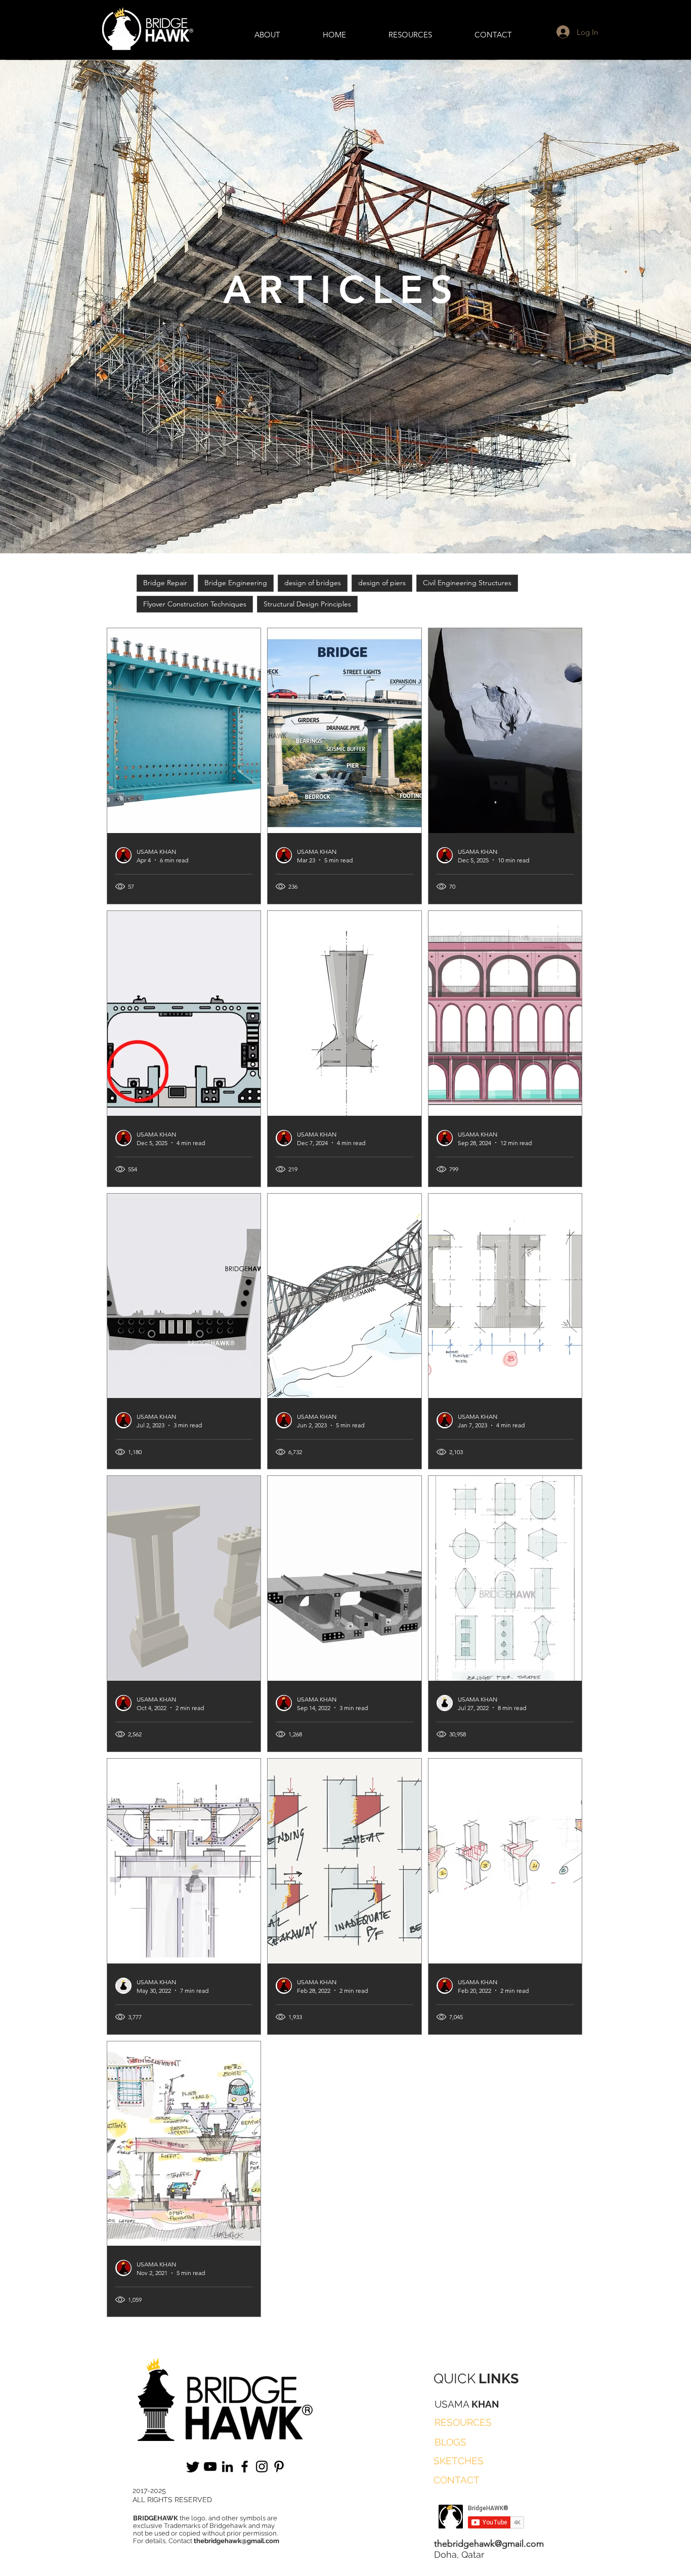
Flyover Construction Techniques (195, 604)
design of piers (382, 583)
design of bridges (313, 583)
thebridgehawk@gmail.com (236, 2541)
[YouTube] (210, 2466)
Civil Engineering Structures (467, 583)
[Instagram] (262, 2466)
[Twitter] (193, 2466)
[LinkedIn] (227, 2466)
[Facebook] (245, 2466)
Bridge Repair (165, 583)
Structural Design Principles (307, 604)
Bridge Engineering (236, 583)
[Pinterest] (279, 2466)
